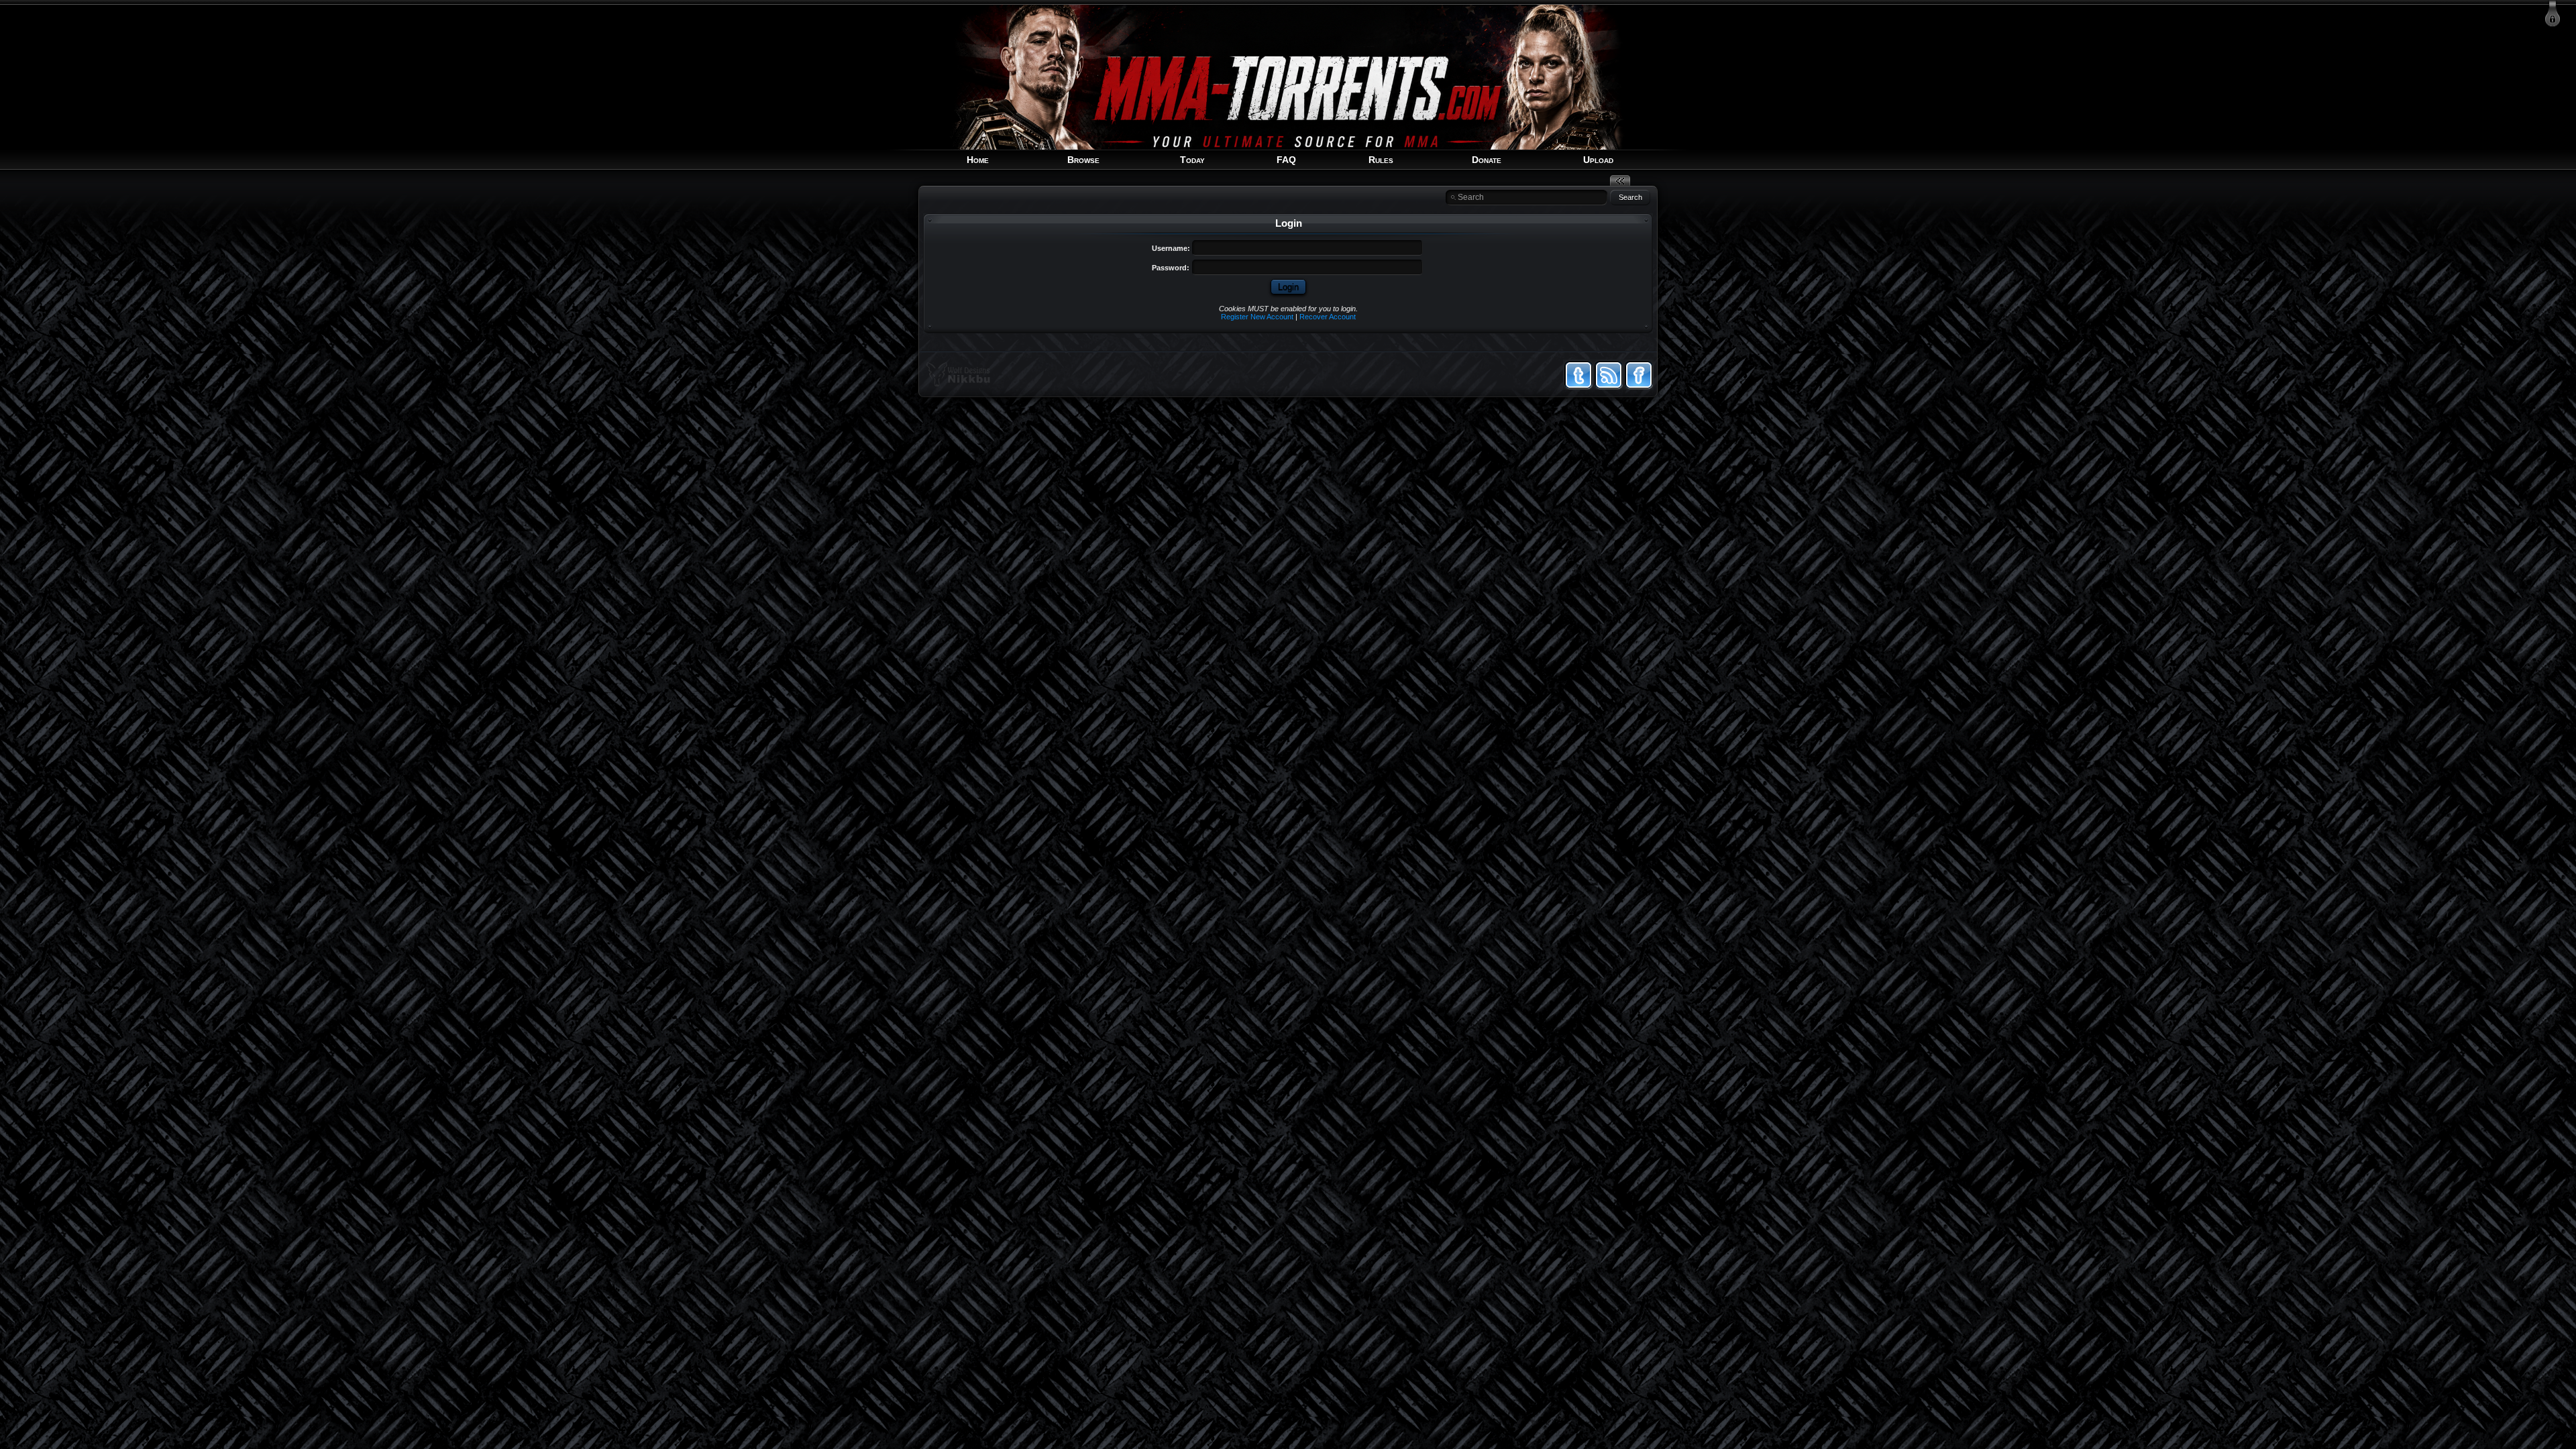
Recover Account (1328, 317)
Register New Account (1257, 317)
